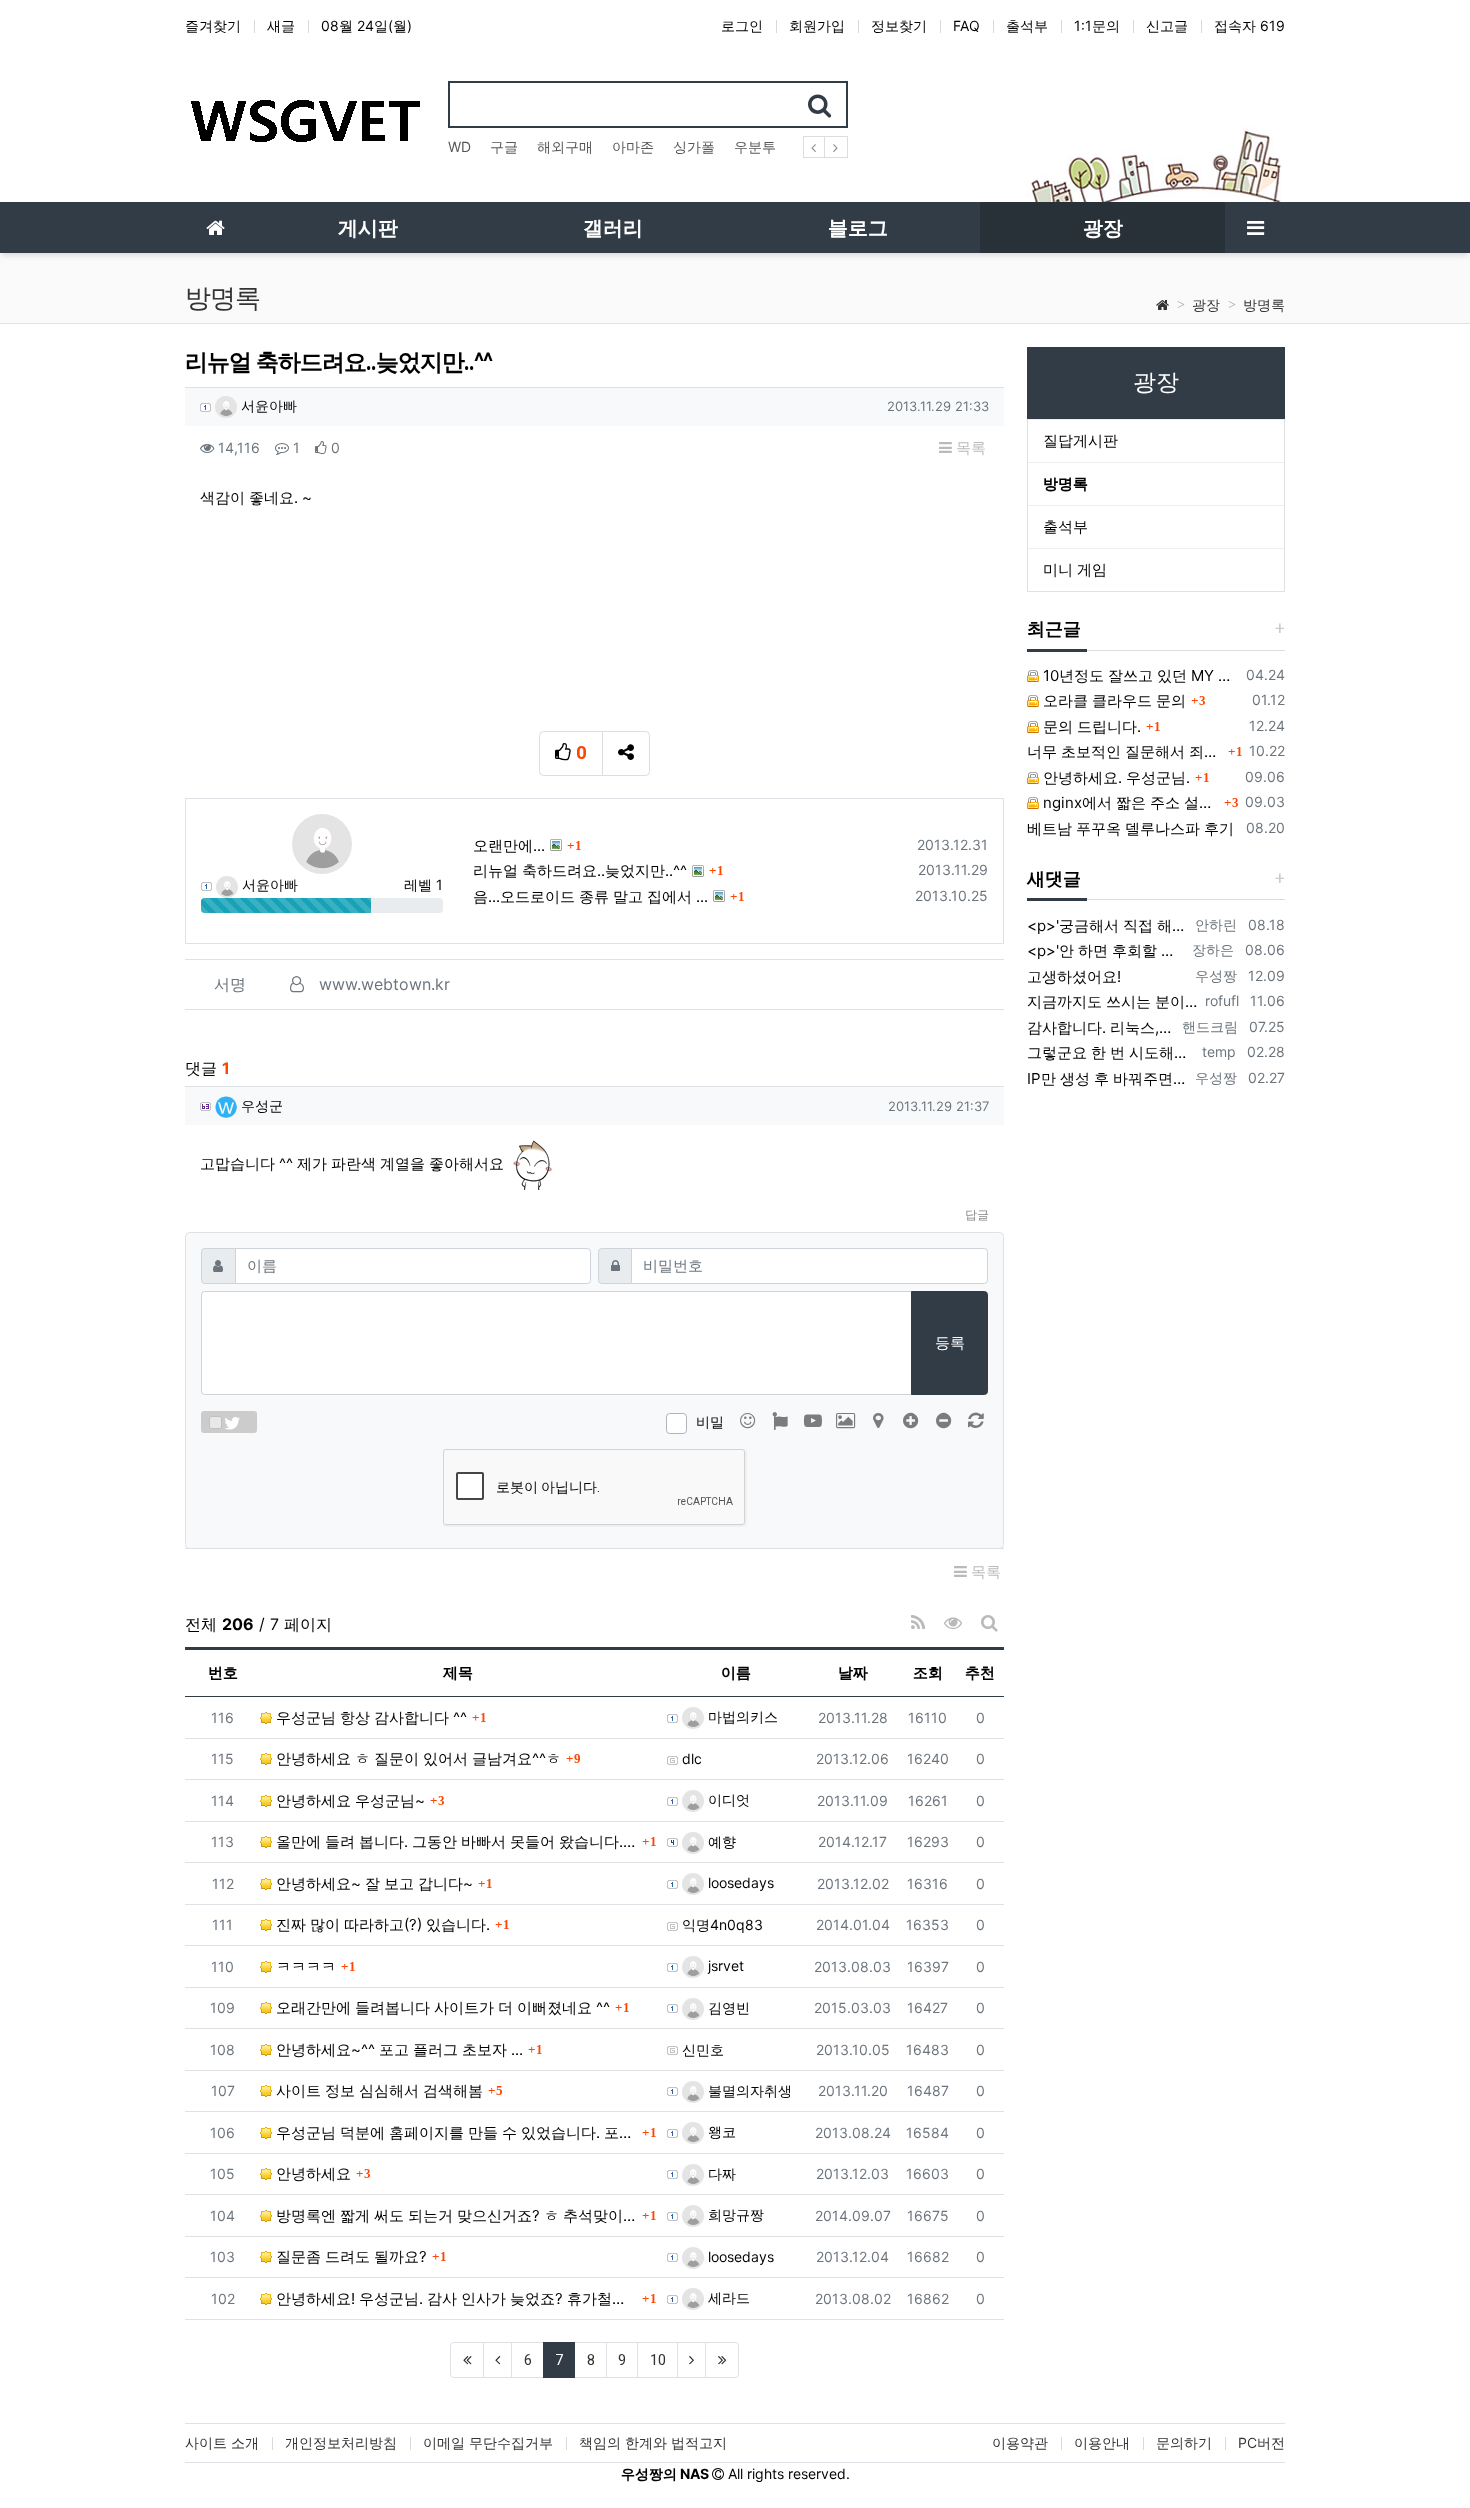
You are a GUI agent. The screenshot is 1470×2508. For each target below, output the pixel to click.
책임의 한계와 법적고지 (653, 2442)
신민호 (703, 2049)
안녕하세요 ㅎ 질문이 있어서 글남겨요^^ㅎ (416, 1758)
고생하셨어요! (1074, 976)
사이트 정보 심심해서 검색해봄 (377, 2090)
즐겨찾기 (213, 25)
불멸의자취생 (748, 2090)
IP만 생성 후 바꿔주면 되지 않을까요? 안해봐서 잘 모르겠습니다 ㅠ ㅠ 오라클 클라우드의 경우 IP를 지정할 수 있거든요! (1107, 1078)
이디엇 (727, 1799)
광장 (1206, 304)
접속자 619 (1249, 25)
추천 (980, 1672)
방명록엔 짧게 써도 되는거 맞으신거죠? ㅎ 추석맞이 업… (454, 2215)
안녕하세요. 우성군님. (1114, 777)
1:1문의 (1097, 25)
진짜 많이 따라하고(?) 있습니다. (381, 1924)
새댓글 (1054, 878)
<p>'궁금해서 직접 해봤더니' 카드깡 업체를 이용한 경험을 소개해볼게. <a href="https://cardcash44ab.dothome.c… (1107, 925)
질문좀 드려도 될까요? (349, 2256)
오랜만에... (509, 845)
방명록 (1264, 304)
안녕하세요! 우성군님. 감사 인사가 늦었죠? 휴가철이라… (454, 2298)
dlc (692, 1758)
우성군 (260, 1105)
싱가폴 (694, 146)
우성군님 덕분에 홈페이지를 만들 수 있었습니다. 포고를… (454, 2132)
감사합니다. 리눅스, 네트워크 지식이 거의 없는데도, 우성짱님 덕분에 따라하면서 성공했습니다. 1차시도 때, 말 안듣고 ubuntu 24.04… (1100, 1027)
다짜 (720, 2173)
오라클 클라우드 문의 (1112, 700)
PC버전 (1261, 2442)
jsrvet (724, 1965)
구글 (504, 146)
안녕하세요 (311, 2173)
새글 (281, 25)
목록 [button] (969, 447)
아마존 (633, 146)
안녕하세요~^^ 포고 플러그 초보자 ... (397, 2049)
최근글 (1054, 628)
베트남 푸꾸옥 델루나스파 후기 (1130, 828)
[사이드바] (1255, 227)
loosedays (739, 1882)
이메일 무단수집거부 (488, 2442)
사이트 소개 (222, 2442)
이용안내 (1102, 2442)
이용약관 (1020, 2442)
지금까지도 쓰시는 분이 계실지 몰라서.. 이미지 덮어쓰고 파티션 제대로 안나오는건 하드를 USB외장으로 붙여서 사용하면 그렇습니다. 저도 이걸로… (1112, 1001)
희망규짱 (734, 2214)
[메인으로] (215, 227)
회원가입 (817, 25)
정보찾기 (899, 25)
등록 (950, 1342)
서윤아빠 (267, 405)
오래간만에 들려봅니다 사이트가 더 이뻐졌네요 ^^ (441, 2007)
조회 (928, 1672)
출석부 (1027, 25)
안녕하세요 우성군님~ (348, 1800)
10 (658, 2360)
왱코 (720, 2131)
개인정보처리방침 (341, 2442)
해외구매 (565, 146)
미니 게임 (1075, 569)
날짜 (853, 1672)
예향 (720, 1841)
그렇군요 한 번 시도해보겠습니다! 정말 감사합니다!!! (1110, 1052)
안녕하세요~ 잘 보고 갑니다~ (372, 1883)
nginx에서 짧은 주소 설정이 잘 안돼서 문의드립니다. (1129, 802)
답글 (977, 1214)
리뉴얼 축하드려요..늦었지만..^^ (580, 870)
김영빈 (727, 2007)
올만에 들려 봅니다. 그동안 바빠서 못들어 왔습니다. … (454, 1841)
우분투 (755, 146)
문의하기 (1184, 2442)
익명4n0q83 (722, 1924)
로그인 (742, 25)
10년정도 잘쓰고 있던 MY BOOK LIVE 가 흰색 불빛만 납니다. (1139, 675)
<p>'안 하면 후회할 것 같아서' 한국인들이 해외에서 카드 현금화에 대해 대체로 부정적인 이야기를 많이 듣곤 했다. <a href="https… (1105, 950)
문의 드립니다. (1090, 726)
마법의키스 (741, 1716)
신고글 (1167, 25)
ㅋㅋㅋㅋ (304, 1966)
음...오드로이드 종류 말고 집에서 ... (590, 896)
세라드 (727, 2297)
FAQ (966, 25)
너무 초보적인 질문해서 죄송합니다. (1125, 751)
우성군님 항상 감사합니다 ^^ (369, 1717)
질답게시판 (1080, 440)
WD (459, 146)
